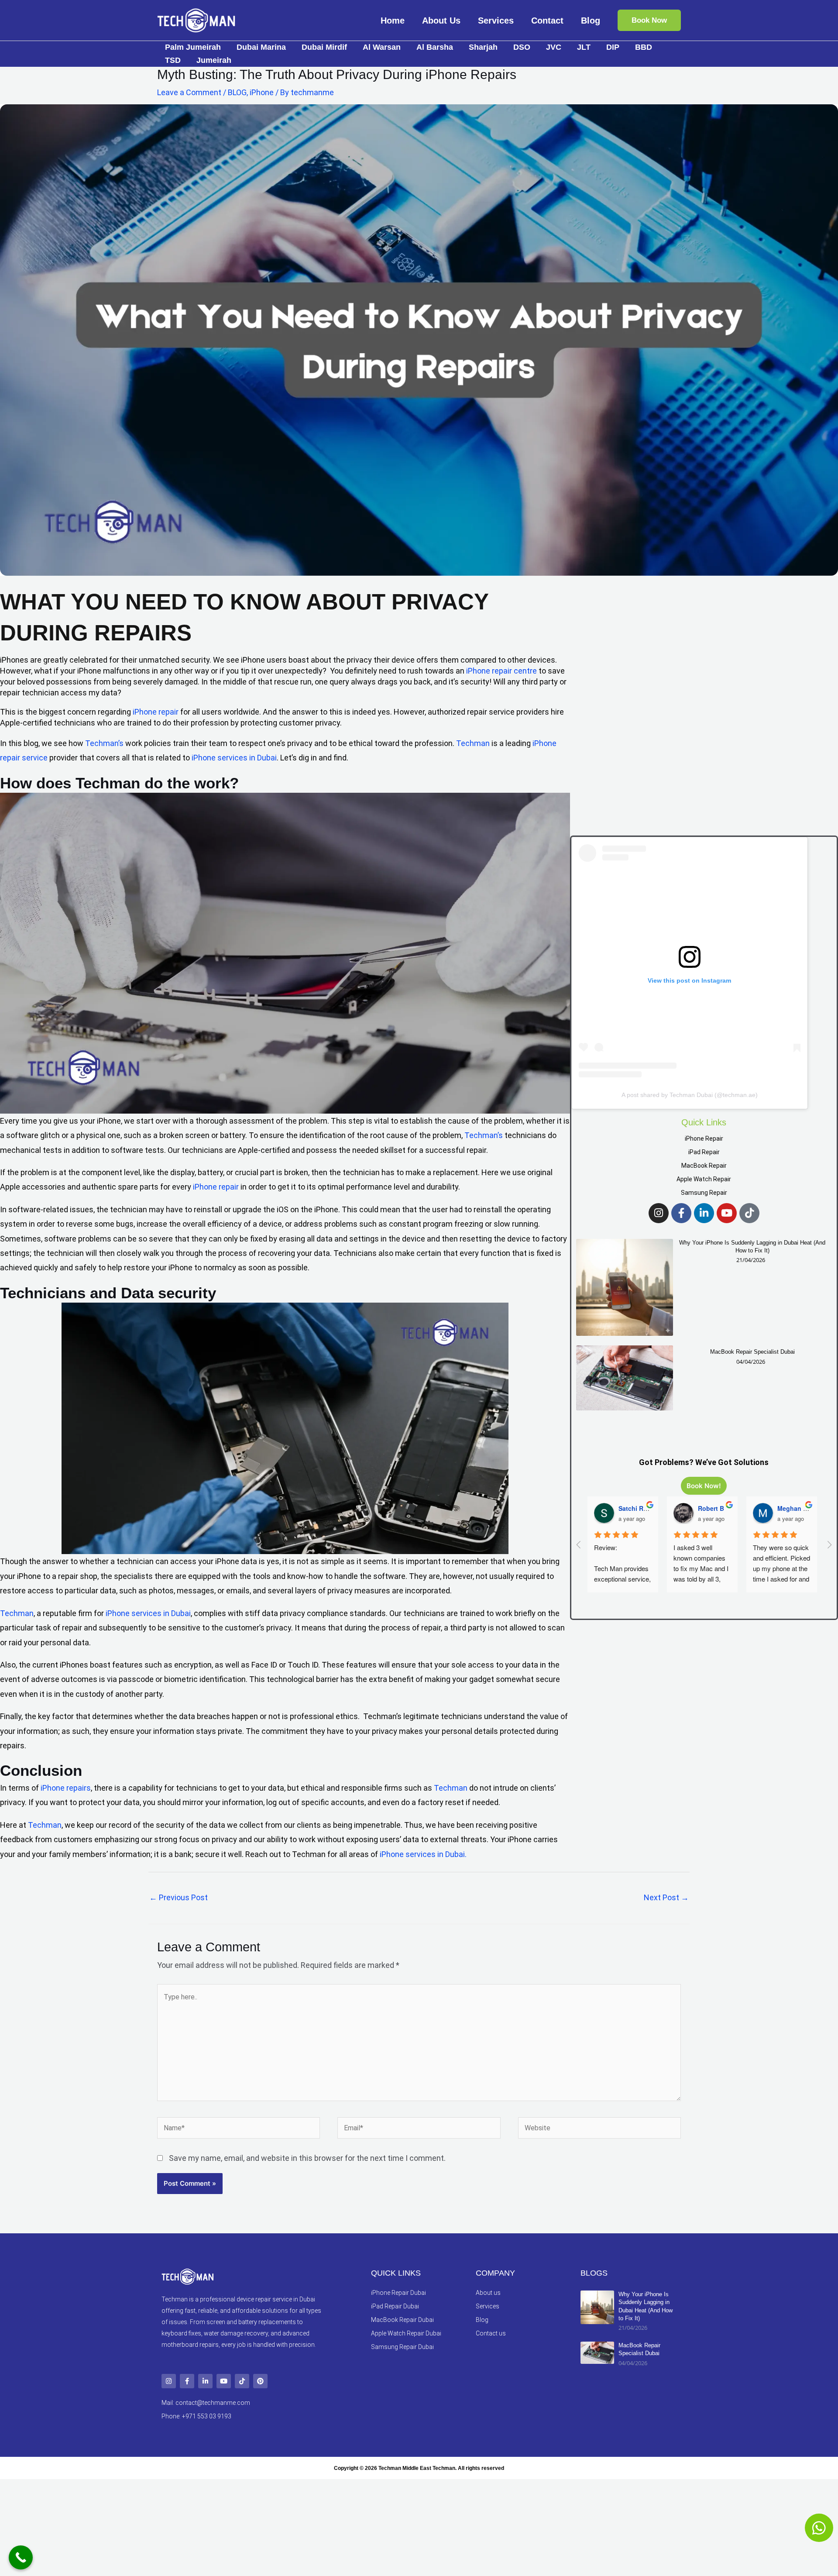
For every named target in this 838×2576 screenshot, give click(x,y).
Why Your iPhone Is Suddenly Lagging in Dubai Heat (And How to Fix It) (752, 1247)
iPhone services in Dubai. (423, 1854)
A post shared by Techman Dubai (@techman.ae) (690, 1095)
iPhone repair (156, 712)
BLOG (237, 92)
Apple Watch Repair (704, 1179)
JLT (584, 47)
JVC (554, 47)
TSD (173, 60)
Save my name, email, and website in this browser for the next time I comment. (307, 2158)
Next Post (666, 1897)
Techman (473, 743)
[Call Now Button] (21, 2557)
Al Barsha (435, 47)
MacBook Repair (704, 1166)
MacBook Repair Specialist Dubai (752, 1352)
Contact (547, 21)
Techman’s (104, 743)
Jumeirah (214, 60)
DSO (522, 47)
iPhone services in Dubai (234, 758)
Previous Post (179, 1897)
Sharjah (483, 47)
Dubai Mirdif (324, 47)
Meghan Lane (798, 1508)
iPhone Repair (704, 1138)
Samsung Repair (704, 1193)
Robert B (711, 1508)
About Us (441, 21)
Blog (591, 21)
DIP (613, 47)
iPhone (262, 92)
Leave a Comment (189, 92)
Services (496, 21)
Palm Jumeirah (193, 47)
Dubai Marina (261, 47)
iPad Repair (704, 1152)
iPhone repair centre (501, 671)
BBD (644, 47)
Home (393, 21)
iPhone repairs (66, 1788)
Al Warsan (382, 47)
